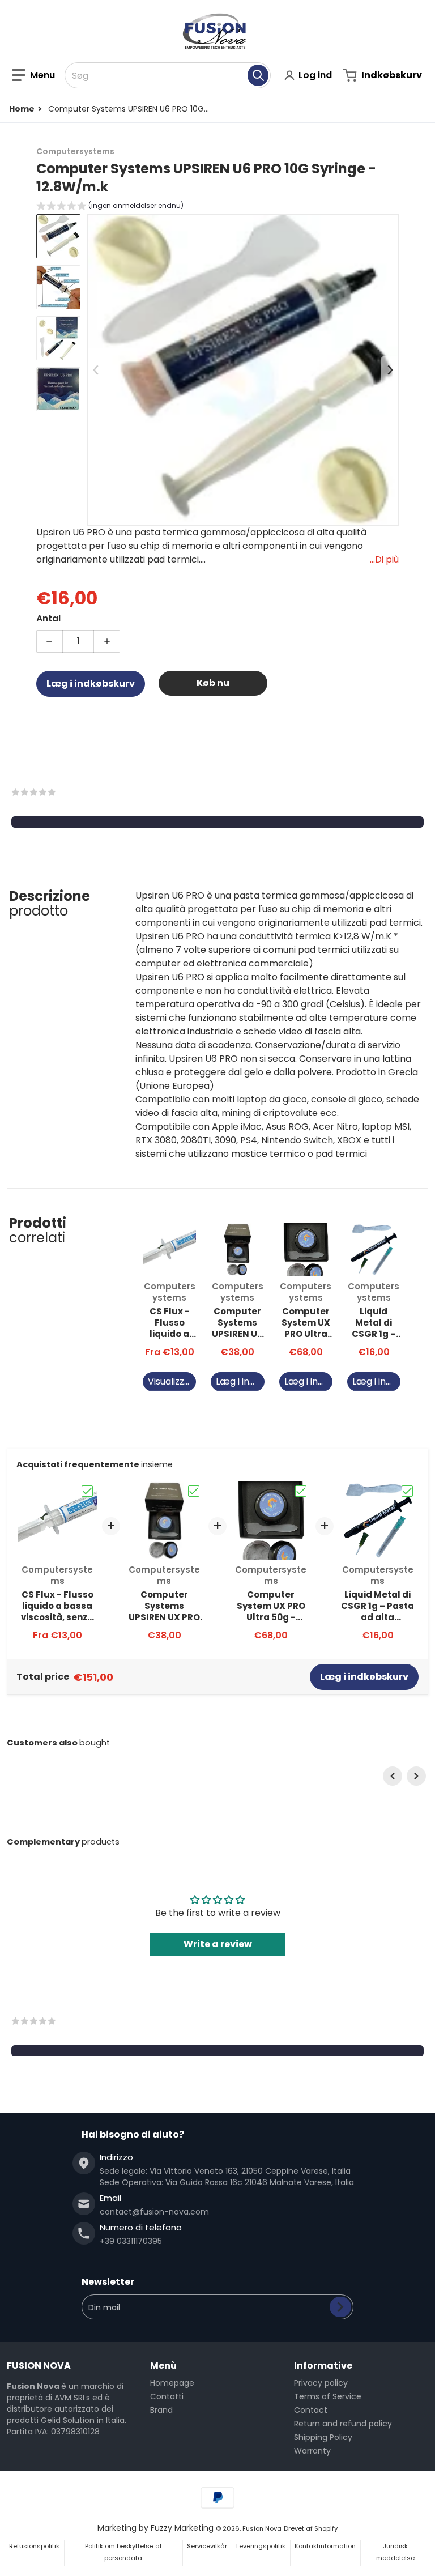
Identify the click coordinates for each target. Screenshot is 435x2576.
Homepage (172, 2383)
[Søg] (258, 75)
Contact (311, 2410)
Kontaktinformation (325, 2546)
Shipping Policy (323, 2437)
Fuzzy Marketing (182, 2528)
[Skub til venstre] (96, 370)
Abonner (340, 2307)
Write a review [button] (218, 1944)
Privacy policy (321, 2383)
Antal (48, 618)
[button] (33, 75)
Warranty (312, 2451)
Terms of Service (328, 2396)
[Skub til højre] (390, 370)
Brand (161, 2410)
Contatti (167, 2396)
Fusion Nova (262, 2528)
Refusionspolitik (34, 2546)
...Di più (384, 559)
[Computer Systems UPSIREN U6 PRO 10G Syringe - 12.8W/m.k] (58, 236)
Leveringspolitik (261, 2546)
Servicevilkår (207, 2546)
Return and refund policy (343, 2424)
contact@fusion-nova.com (154, 2212)
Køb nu (213, 683)
